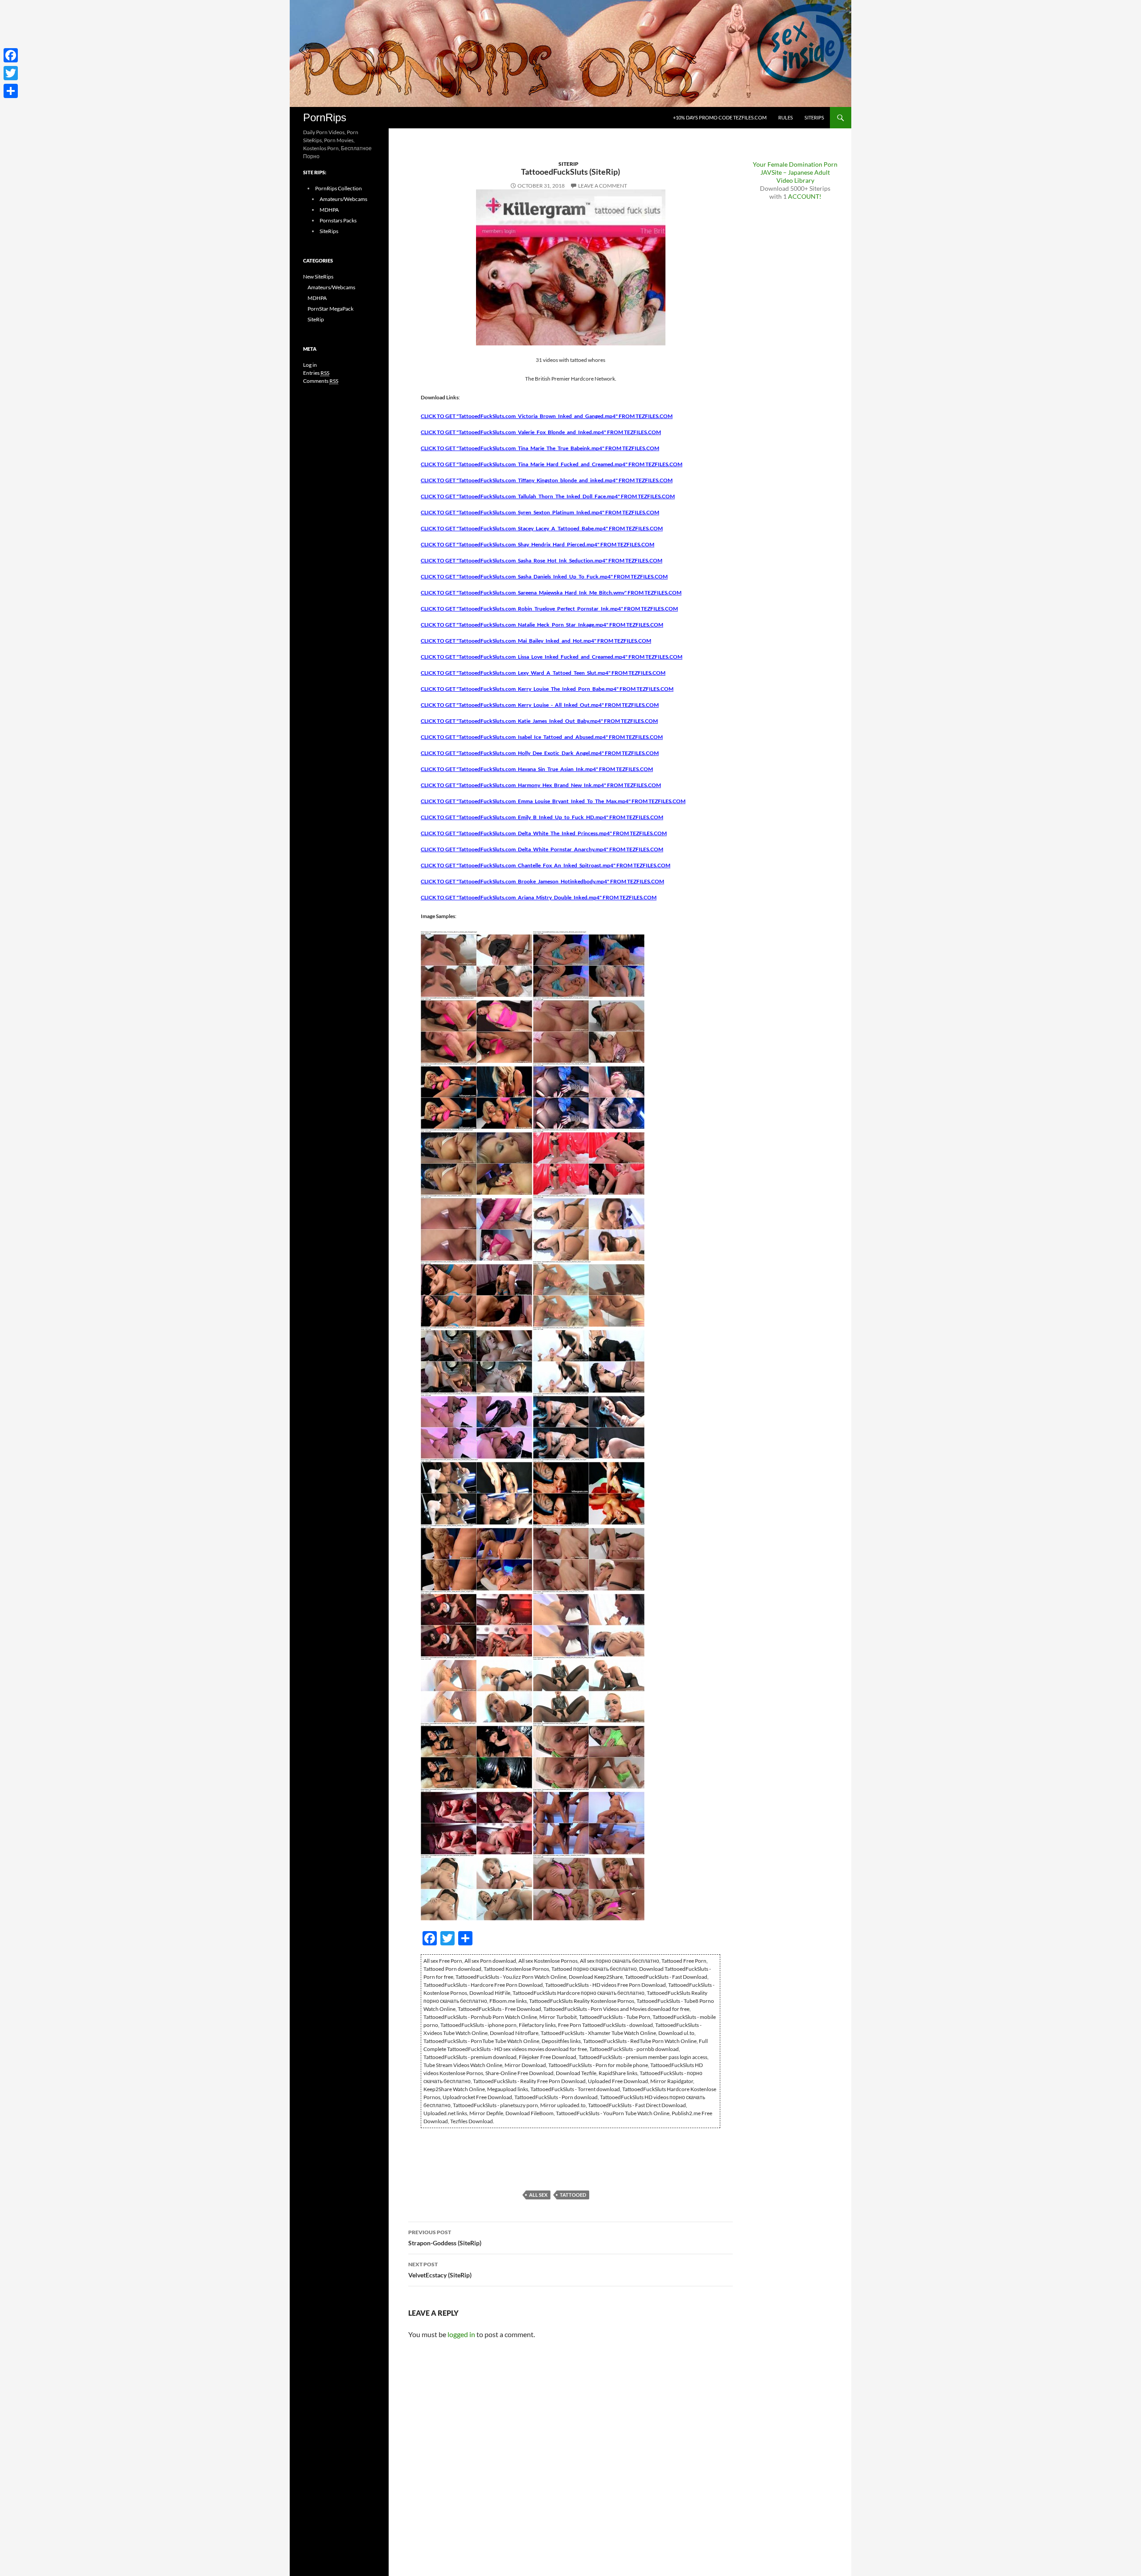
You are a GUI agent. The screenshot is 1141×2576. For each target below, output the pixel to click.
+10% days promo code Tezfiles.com (720, 117)
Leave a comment (603, 186)
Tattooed (573, 2195)
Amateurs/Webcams (343, 199)
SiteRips (814, 117)
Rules (786, 117)
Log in (310, 365)
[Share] (11, 91)
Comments (321, 381)
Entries (316, 373)
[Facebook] (11, 55)
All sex (538, 2195)
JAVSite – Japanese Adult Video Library (795, 176)
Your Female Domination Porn (795, 164)
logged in (461, 2334)
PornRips (325, 117)
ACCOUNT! (805, 196)
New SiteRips (318, 277)
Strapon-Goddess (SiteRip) (445, 2238)
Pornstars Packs (338, 220)
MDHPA (329, 210)
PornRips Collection (339, 188)
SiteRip (568, 164)
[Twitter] (11, 73)
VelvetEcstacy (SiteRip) (440, 2270)
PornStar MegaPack (330, 309)
